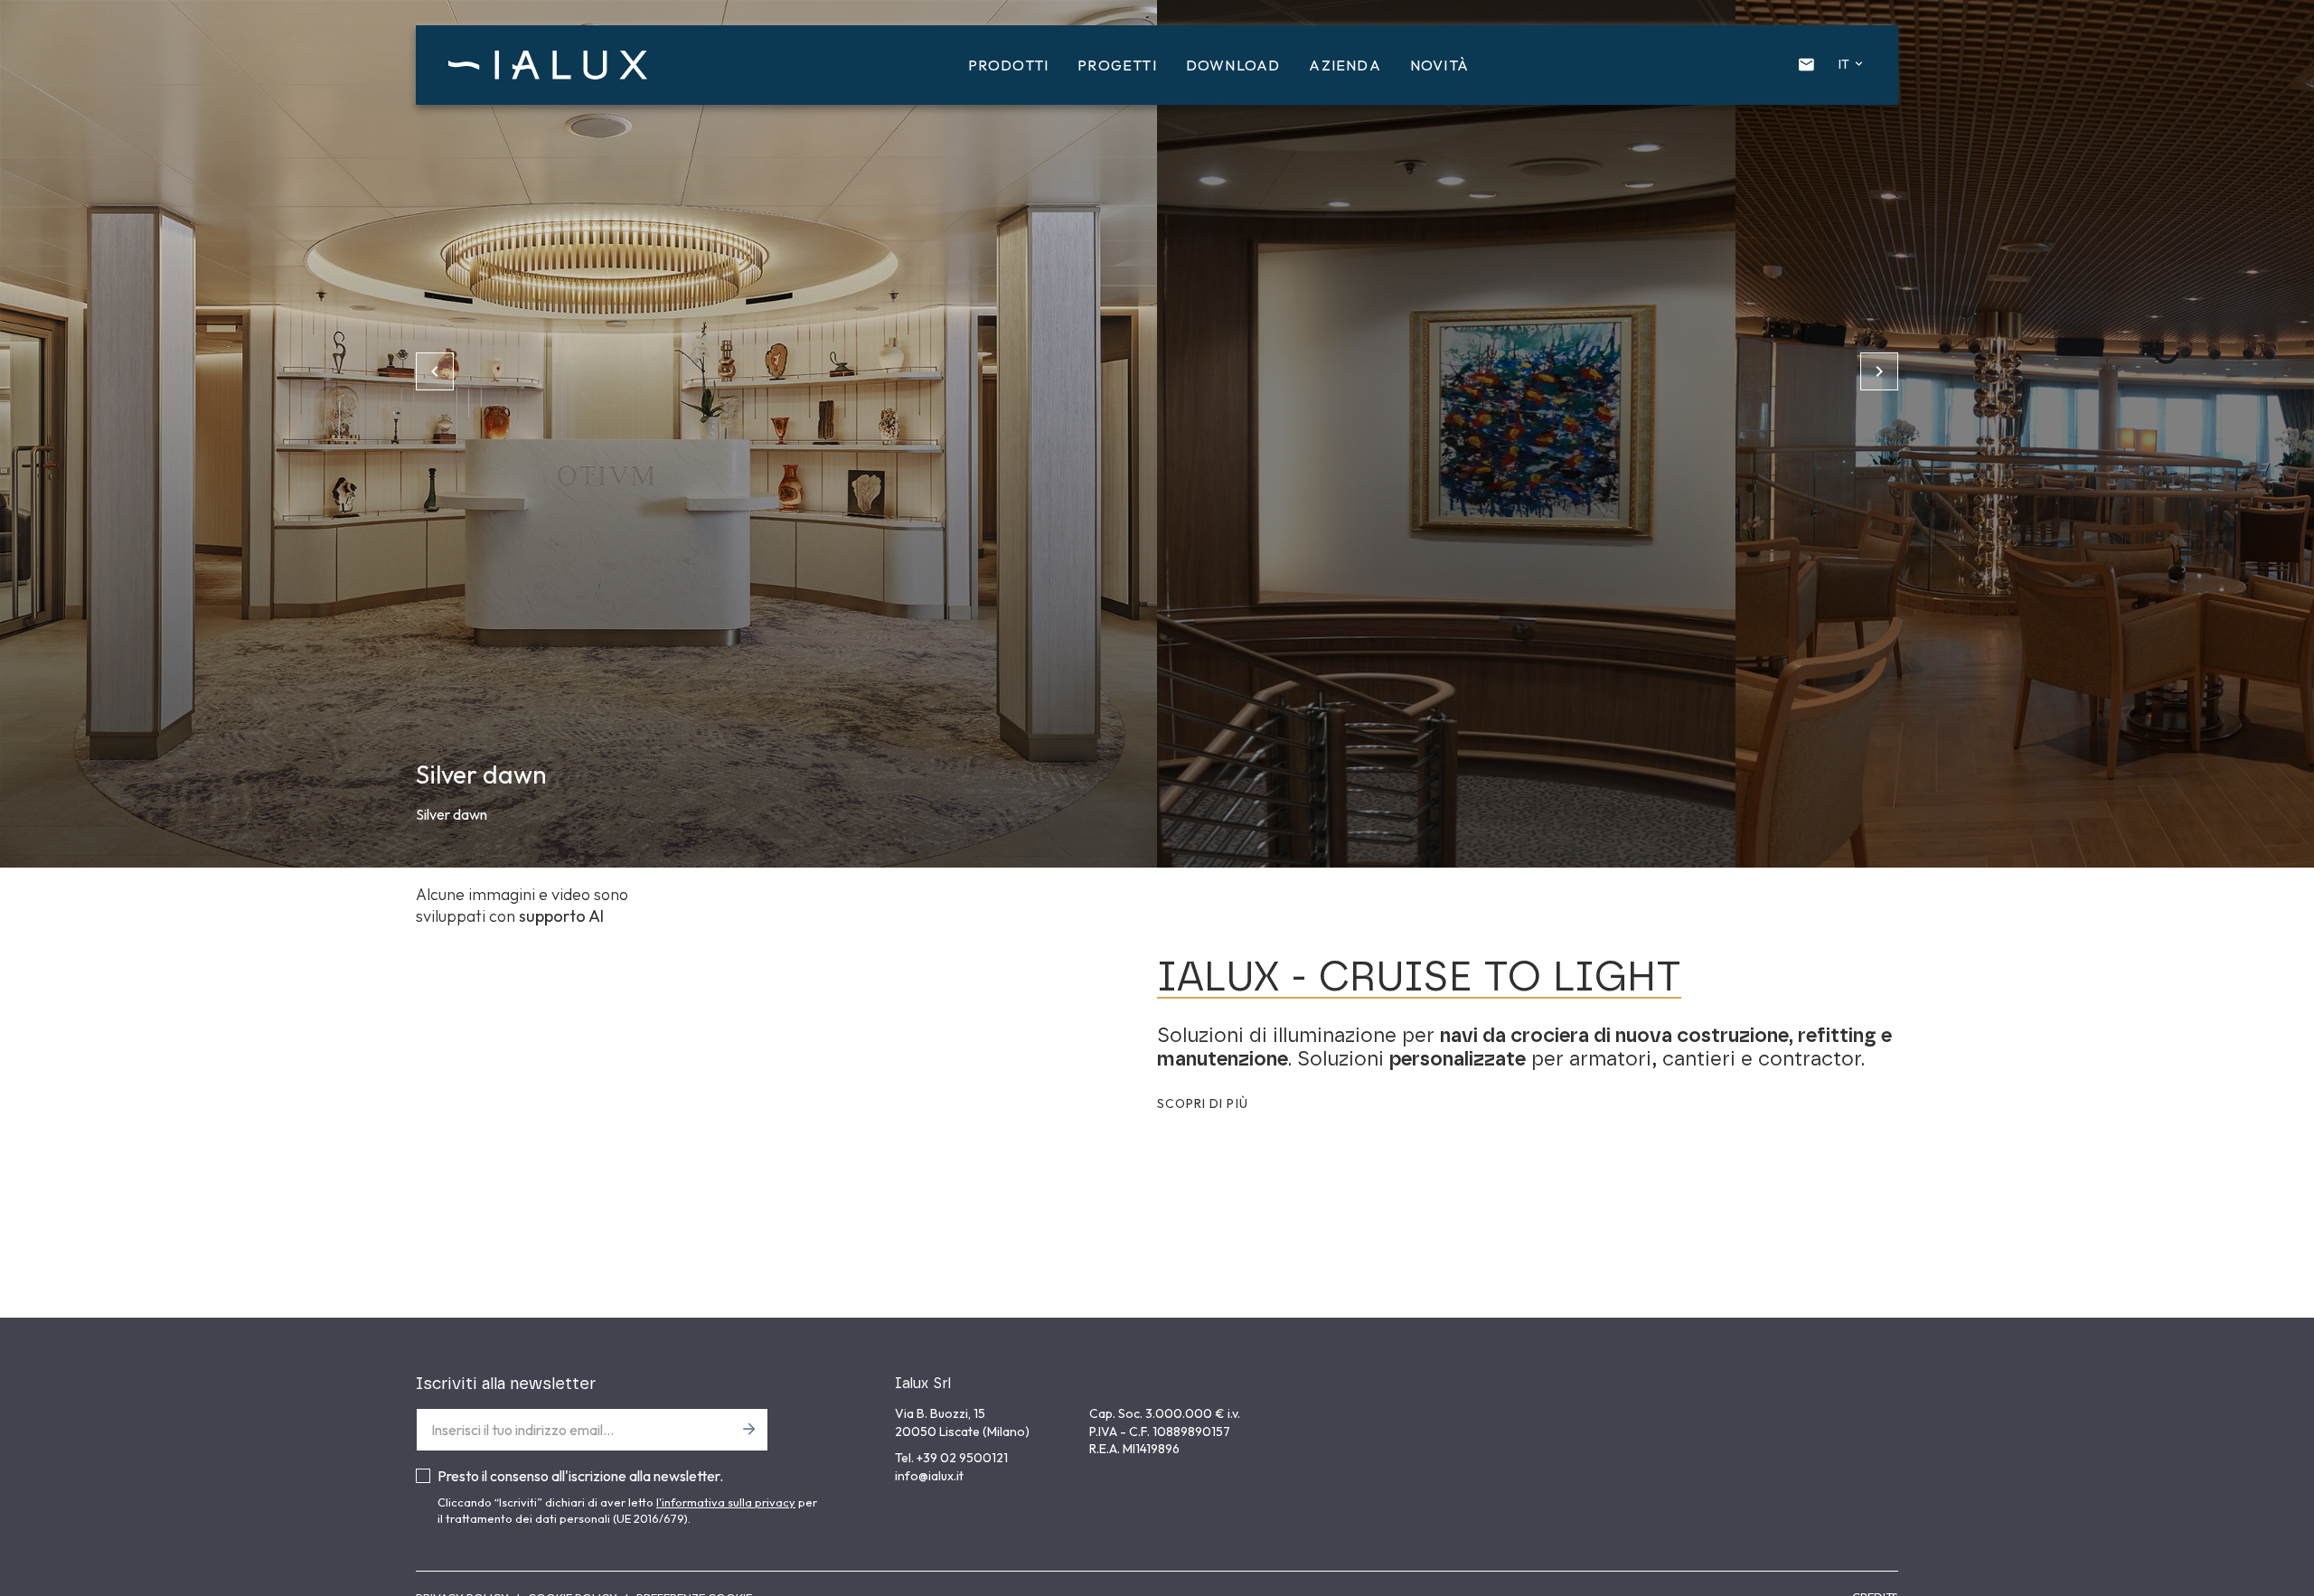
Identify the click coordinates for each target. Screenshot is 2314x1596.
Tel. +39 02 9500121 (951, 1458)
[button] (1848, 65)
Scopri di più (1203, 1103)
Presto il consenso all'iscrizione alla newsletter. (580, 1476)
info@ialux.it (929, 1476)
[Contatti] (1806, 65)
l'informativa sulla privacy (726, 1502)
